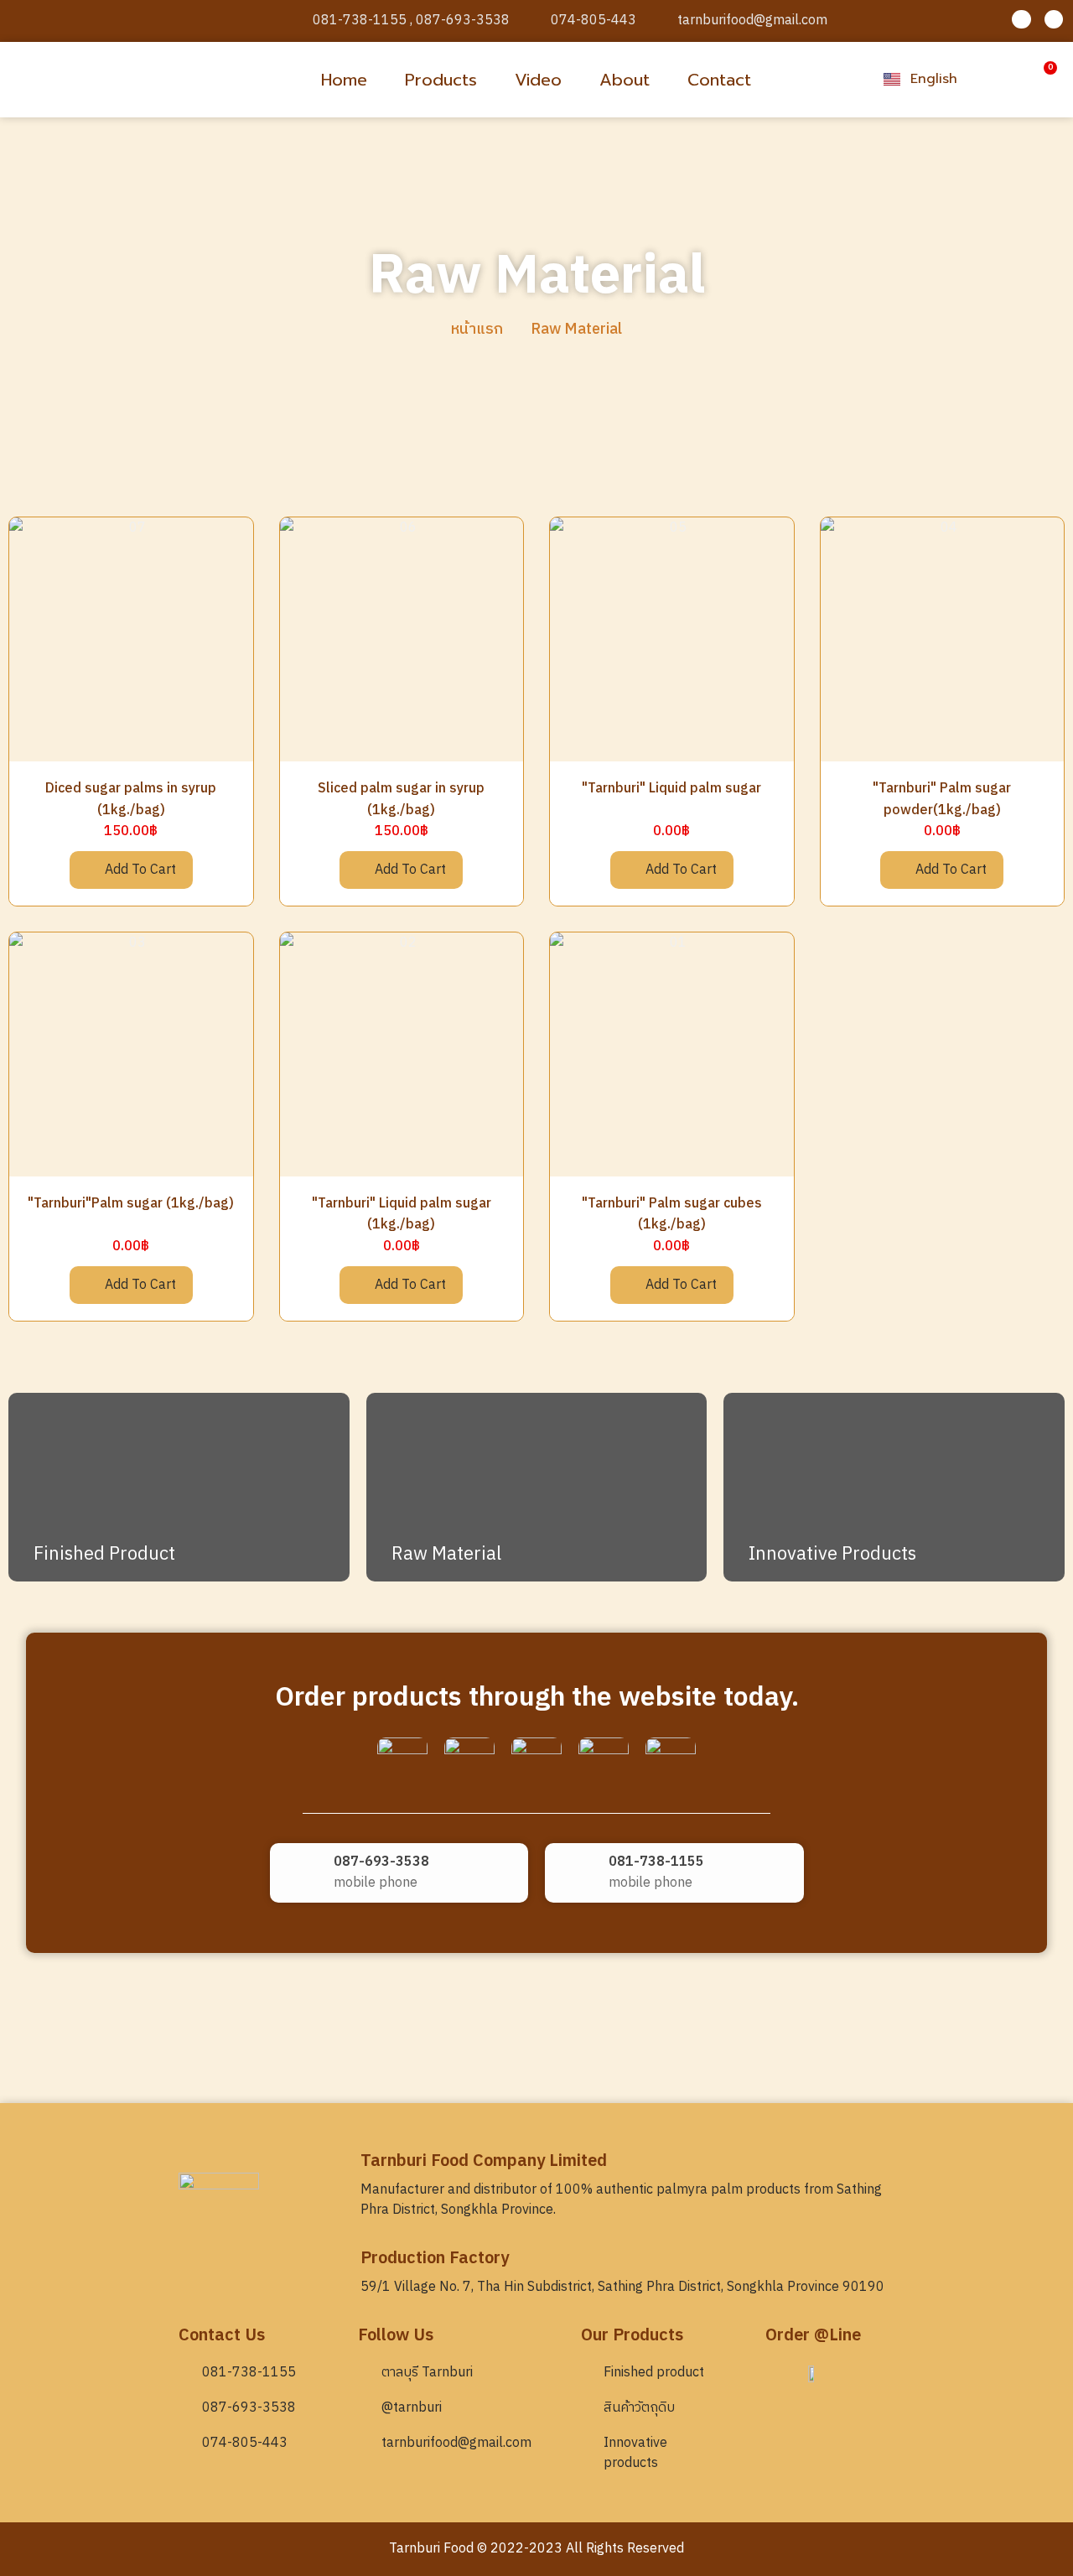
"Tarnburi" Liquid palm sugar (671, 789)
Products (441, 80)
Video (538, 80)
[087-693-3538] (302, 1873)
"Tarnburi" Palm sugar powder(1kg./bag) (942, 800)
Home (344, 80)
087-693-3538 (381, 1862)
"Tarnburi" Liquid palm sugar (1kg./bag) (402, 1215)
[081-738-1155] (577, 1873)
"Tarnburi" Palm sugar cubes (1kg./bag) (672, 1215)
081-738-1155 (656, 1862)
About (625, 80)
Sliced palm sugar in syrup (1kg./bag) (401, 800)
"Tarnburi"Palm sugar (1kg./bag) (131, 1204)
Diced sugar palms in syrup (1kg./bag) (131, 800)
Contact (719, 80)
